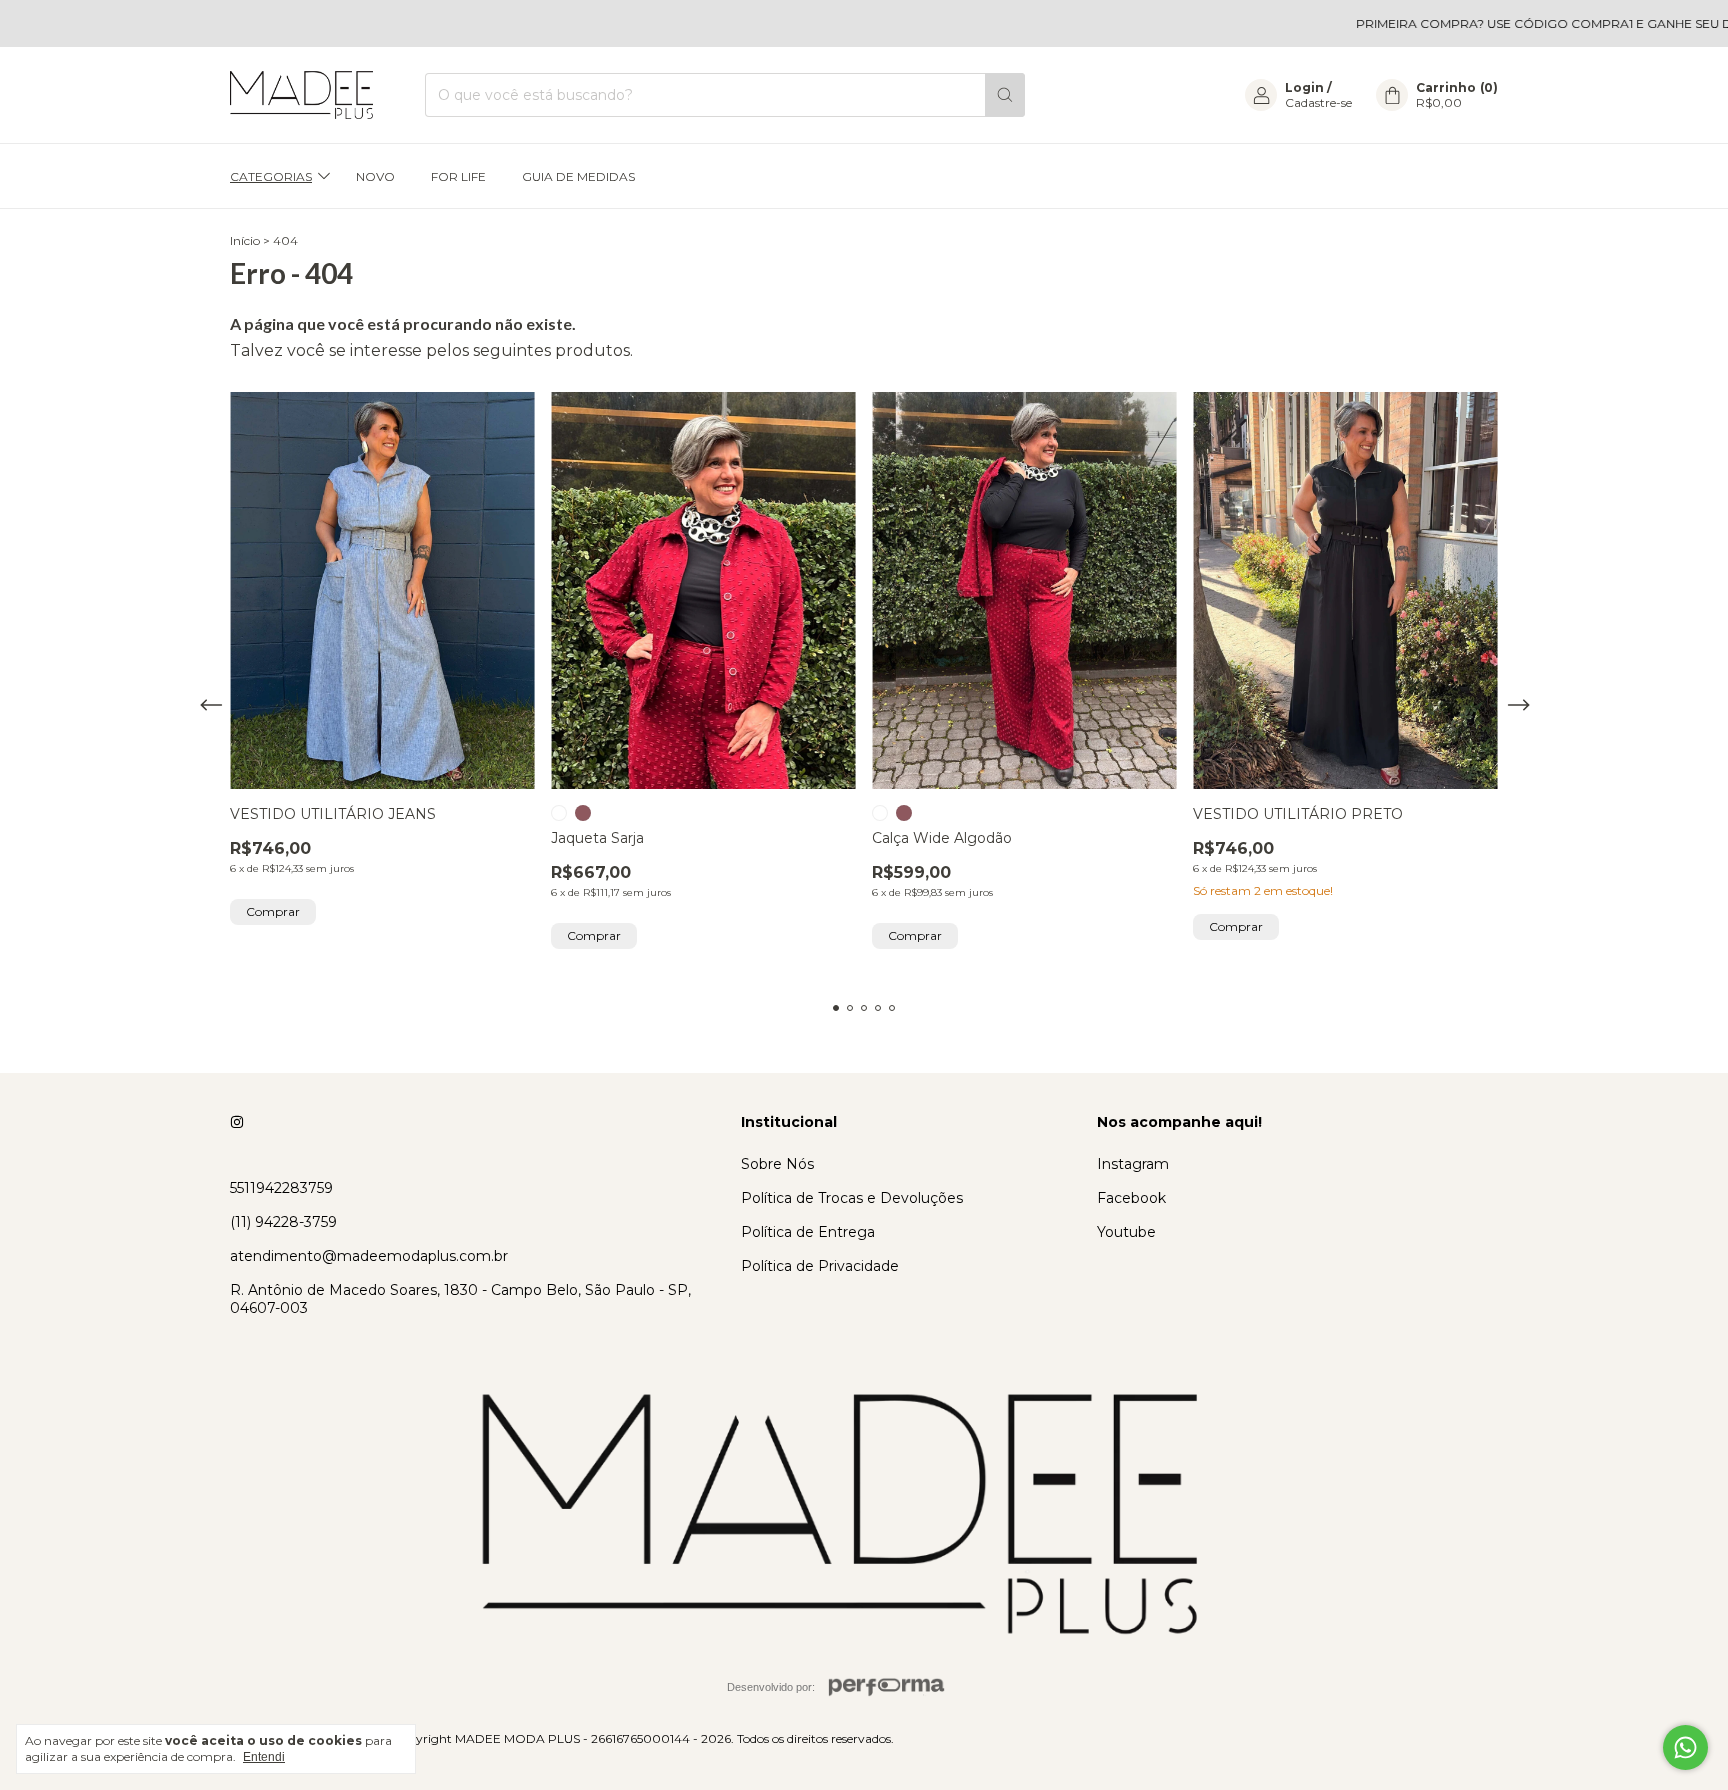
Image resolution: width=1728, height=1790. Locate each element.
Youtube (1126, 1232)
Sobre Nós (777, 1164)
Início (245, 240)
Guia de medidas (578, 176)
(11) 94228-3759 (283, 1222)
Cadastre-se (1318, 102)
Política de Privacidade (820, 1266)
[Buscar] (1005, 95)
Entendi (264, 1757)
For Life (458, 176)
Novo (375, 176)
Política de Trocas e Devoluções (852, 1198)
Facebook (1131, 1198)
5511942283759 (281, 1188)
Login (1304, 87)
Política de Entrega (808, 1232)
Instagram (1133, 1164)
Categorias (271, 176)
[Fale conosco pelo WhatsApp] (1685, 1747)
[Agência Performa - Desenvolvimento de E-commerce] (887, 1687)
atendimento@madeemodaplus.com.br (369, 1256)
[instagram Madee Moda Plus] (237, 1122)
